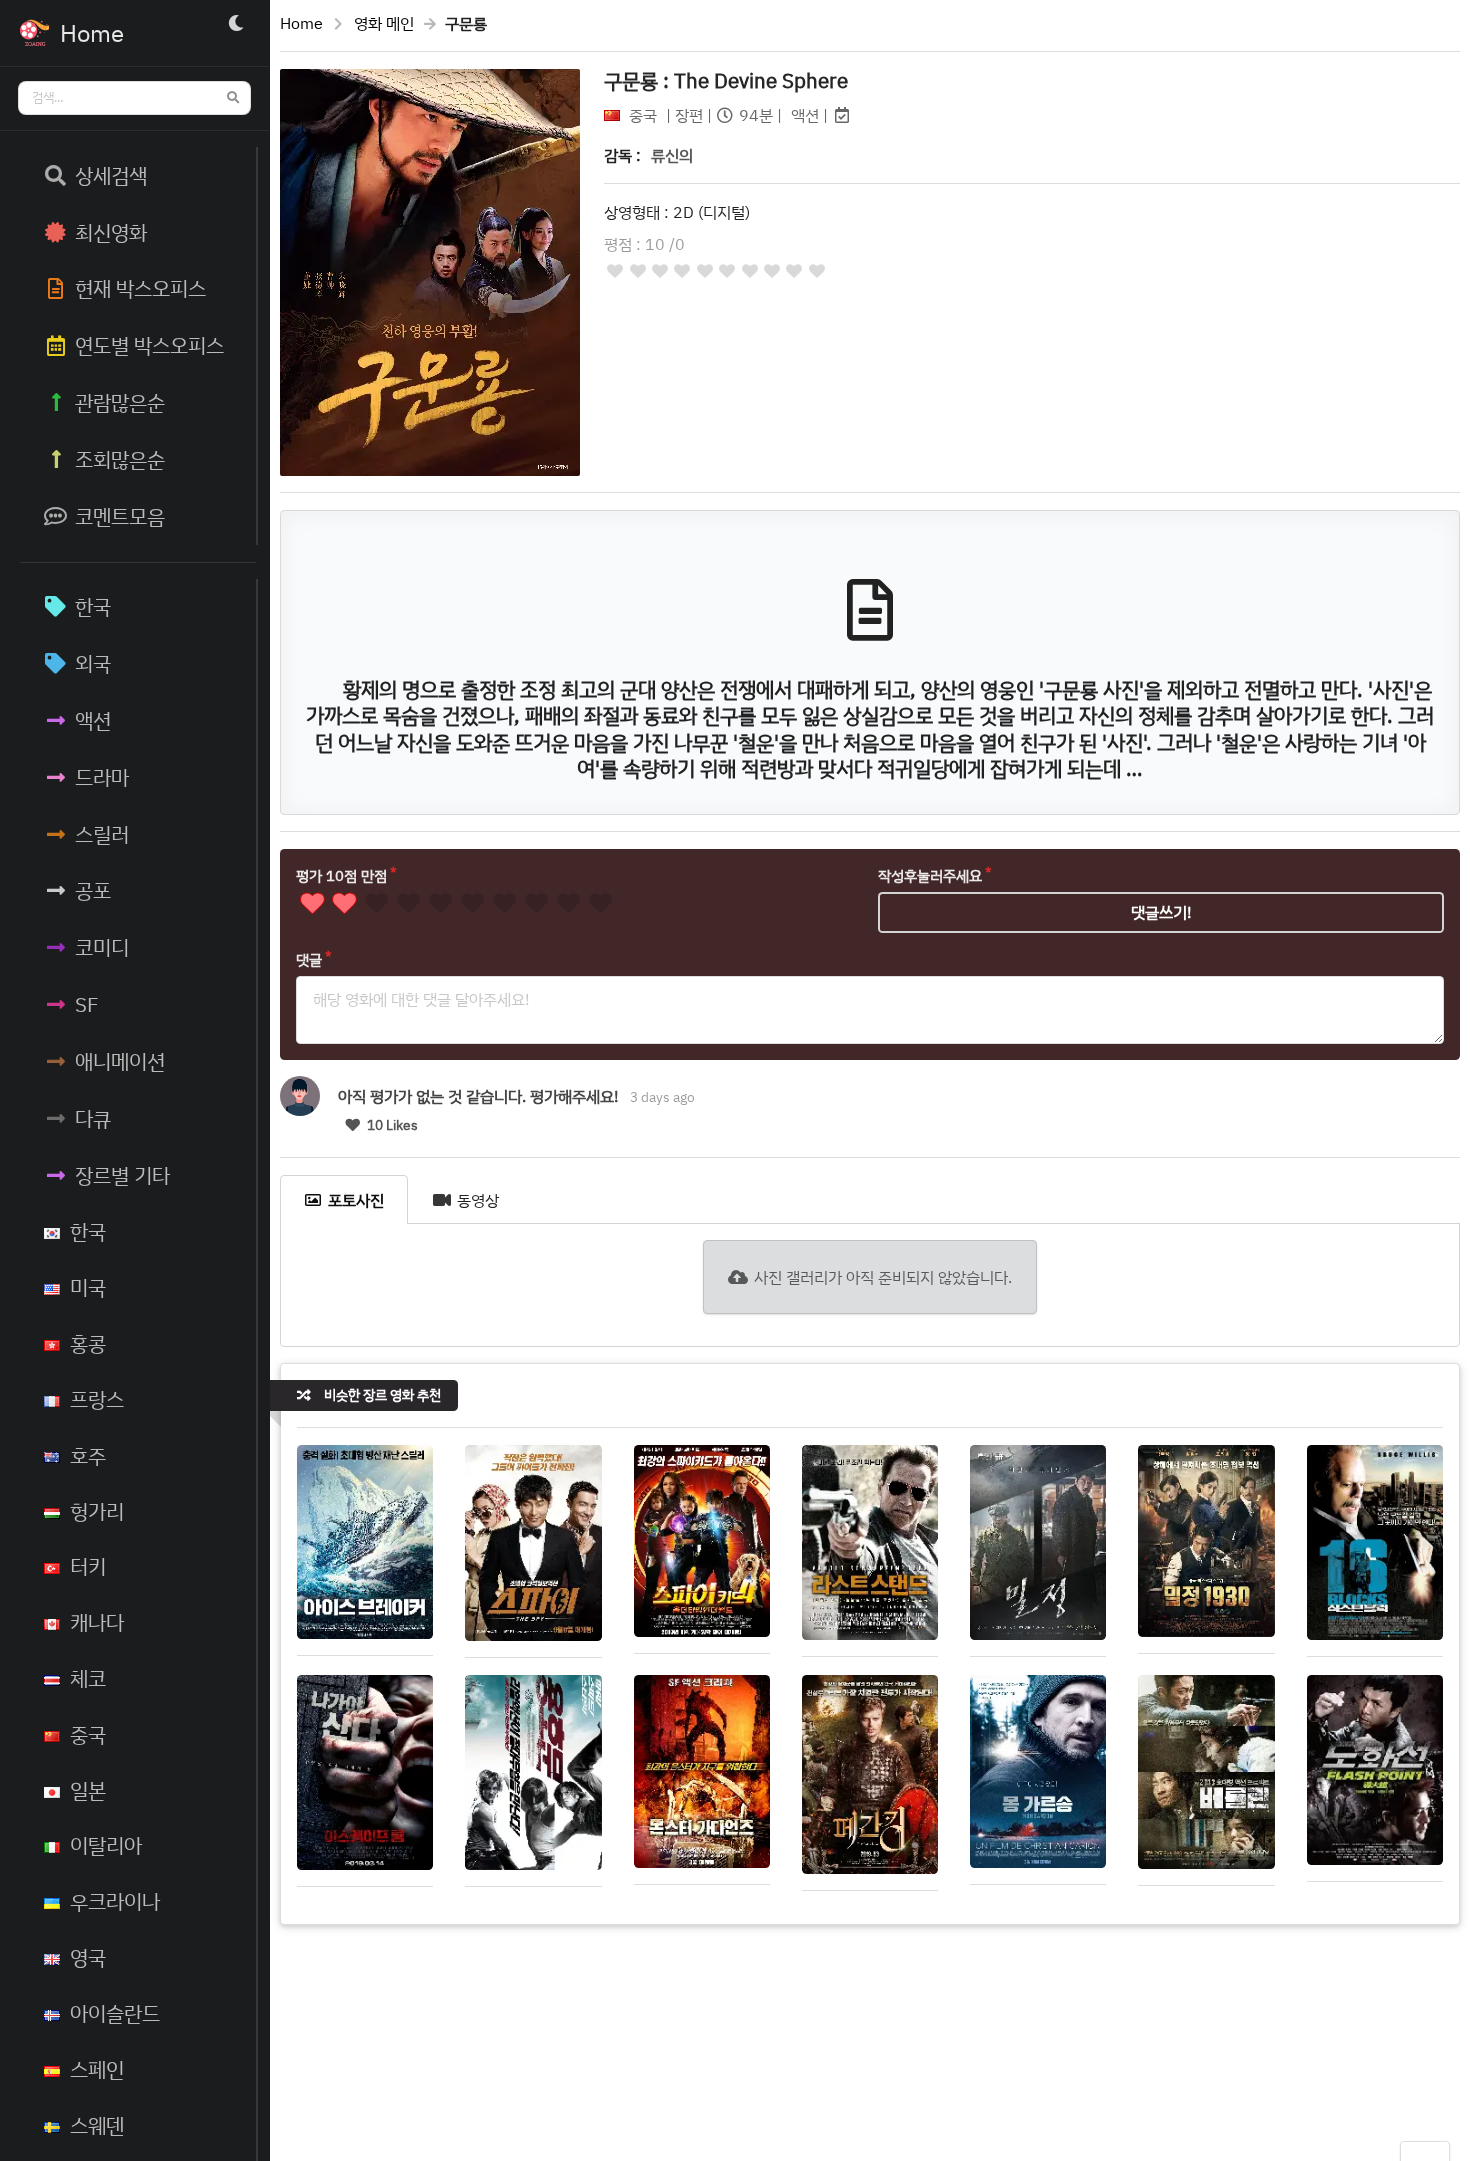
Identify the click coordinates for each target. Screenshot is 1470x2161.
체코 (88, 1678)
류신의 (672, 155)
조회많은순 (120, 459)
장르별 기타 (122, 1175)
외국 (93, 663)
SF (87, 1004)
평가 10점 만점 (341, 875)
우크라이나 (115, 1901)
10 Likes (391, 1125)
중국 (88, 1734)
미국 (88, 1287)
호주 (88, 1455)
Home (301, 23)
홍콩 (88, 1343)
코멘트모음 (120, 516)
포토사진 (356, 1200)
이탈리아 (106, 1845)
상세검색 (111, 175)
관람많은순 (120, 402)
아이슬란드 (115, 2013)
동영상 (478, 1200)
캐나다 (97, 1622)
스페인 (97, 2069)
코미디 (102, 947)
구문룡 (726, 80)
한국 (93, 606)
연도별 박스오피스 (149, 345)
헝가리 (97, 1511)
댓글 (309, 959)
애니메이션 (120, 1061)
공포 (93, 890)
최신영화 (111, 232)
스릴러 (102, 834)
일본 (88, 1790)
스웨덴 (97, 2125)
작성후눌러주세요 (930, 875)
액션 (93, 720)
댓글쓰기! (1161, 912)
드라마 (102, 777)
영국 (88, 1957)
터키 (88, 1566)
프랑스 (97, 1399)
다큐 (93, 1118)
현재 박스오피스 (140, 288)
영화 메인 (384, 23)
